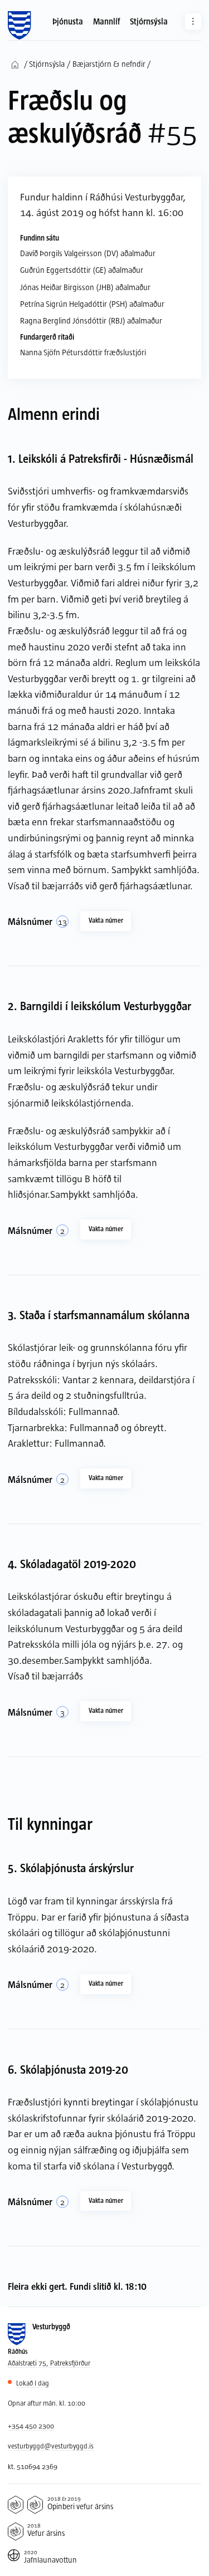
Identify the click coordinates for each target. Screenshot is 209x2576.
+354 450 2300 (31, 2426)
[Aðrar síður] (193, 21)
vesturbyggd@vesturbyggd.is (51, 2446)
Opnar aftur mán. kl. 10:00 (47, 2403)
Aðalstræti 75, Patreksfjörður (49, 2363)
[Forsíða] (19, 26)
